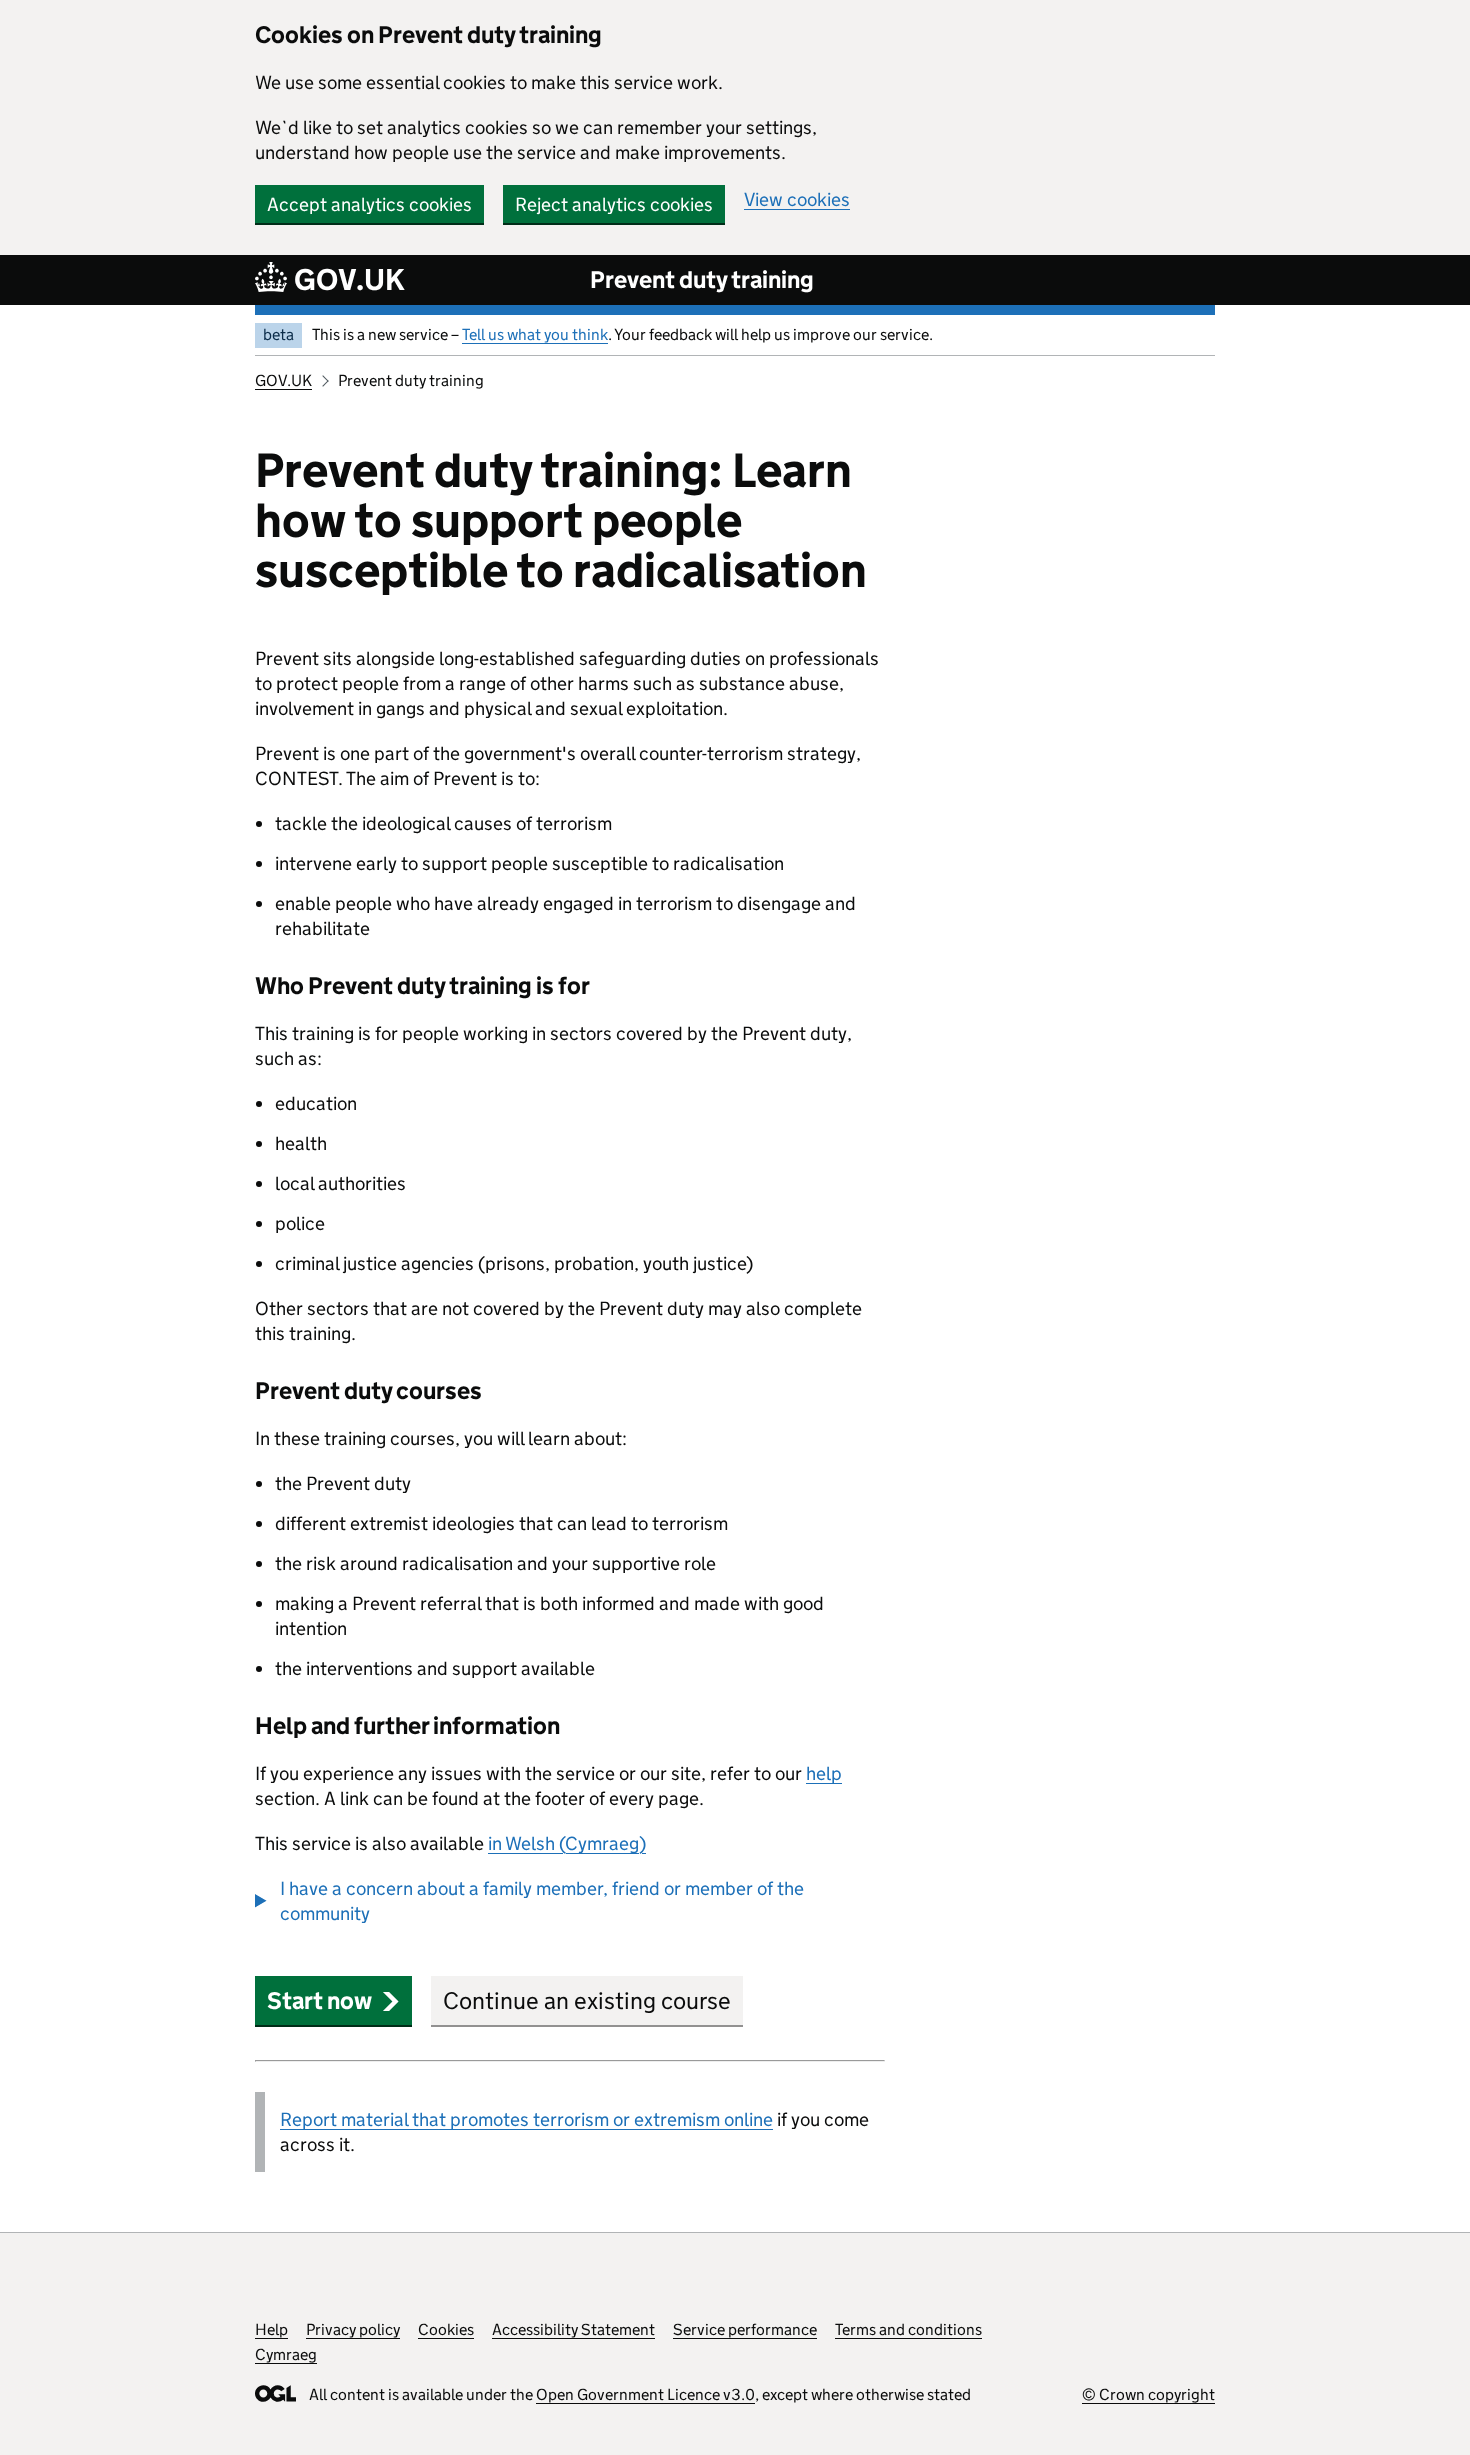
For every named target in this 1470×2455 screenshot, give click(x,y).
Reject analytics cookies (614, 204)
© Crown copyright (1148, 2394)
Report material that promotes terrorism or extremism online (526, 2119)
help (824, 1773)
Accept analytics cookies (369, 204)
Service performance (745, 2329)
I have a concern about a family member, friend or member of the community (542, 1901)
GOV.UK (283, 380)
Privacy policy (353, 2329)
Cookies (446, 2329)
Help (271, 2329)
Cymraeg (286, 2354)
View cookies (797, 199)
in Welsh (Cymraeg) (567, 1843)
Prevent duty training (702, 279)
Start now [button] (319, 2000)
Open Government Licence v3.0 (645, 2394)
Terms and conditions (908, 2329)
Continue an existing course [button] (587, 2000)
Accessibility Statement (573, 2329)
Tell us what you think (535, 334)
